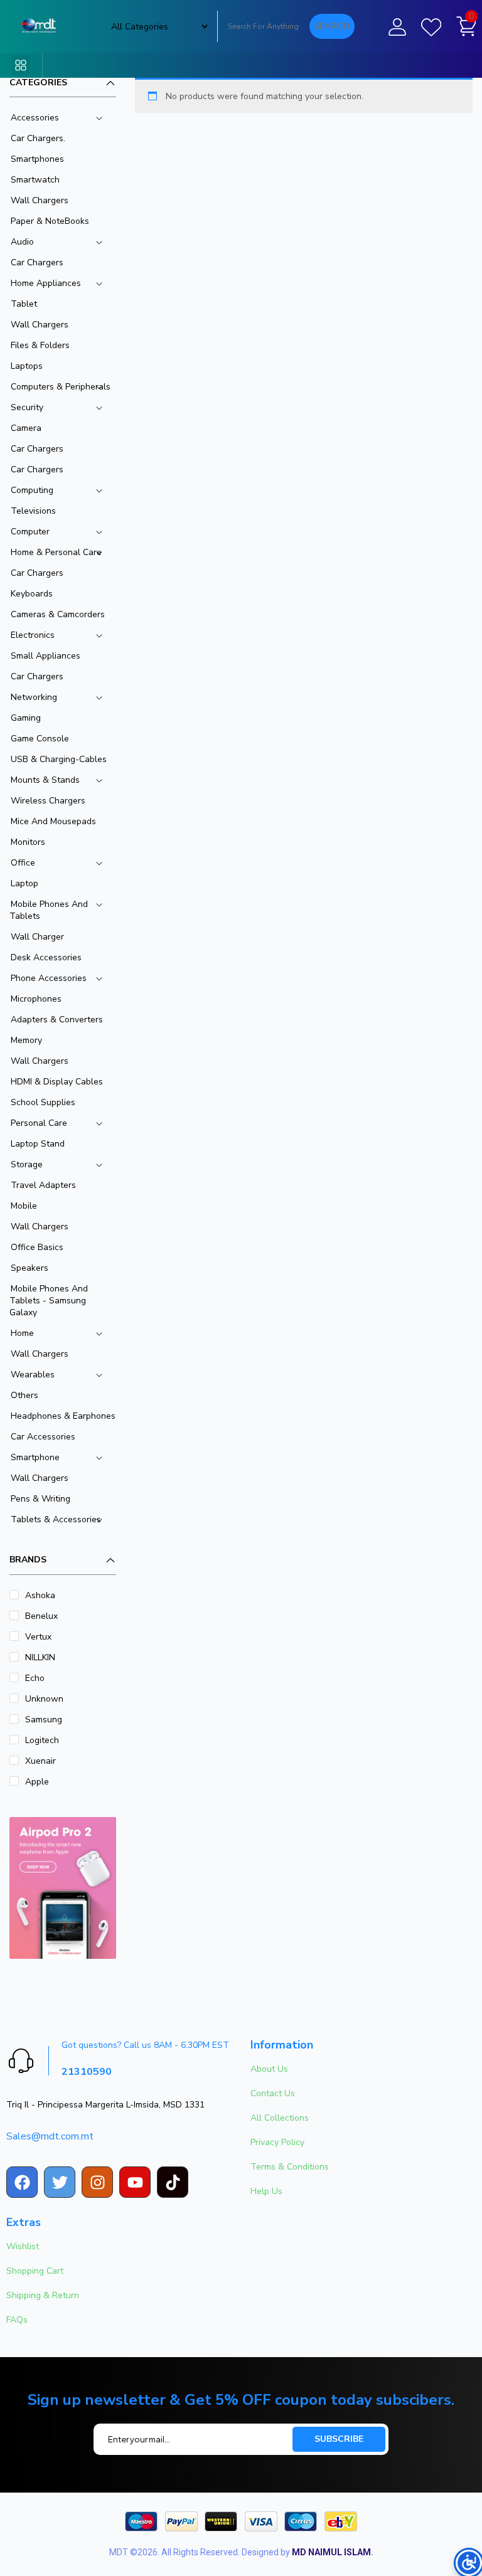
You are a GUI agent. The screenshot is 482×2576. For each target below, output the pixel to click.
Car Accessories (43, 1437)
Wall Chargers (40, 200)
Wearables (33, 1375)
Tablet (24, 304)
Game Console (40, 739)
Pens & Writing (40, 1499)
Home (22, 1333)
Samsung (44, 1720)
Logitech (42, 1740)
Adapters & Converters (57, 1020)
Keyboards (32, 594)
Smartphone (35, 1457)
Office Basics (37, 1247)
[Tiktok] (173, 2182)
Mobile (24, 1206)
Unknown (44, 1699)
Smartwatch (35, 180)
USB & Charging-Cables (59, 759)
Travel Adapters (43, 1185)
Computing (32, 490)
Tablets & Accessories (56, 1519)
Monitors (28, 842)
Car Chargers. (38, 138)
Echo (35, 1678)
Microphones (36, 999)
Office (23, 863)
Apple (37, 1782)
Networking (34, 697)
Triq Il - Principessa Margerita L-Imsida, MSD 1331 (105, 2105)
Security (27, 407)
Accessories (35, 118)
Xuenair (40, 1761)
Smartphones (37, 159)
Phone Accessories (49, 978)
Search (332, 26)
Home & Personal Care (56, 552)
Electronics (33, 635)
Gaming (26, 718)
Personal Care (39, 1123)
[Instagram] (97, 2182)
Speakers (29, 1268)
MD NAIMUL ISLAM (331, 2552)
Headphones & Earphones (63, 1416)
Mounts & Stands (45, 780)
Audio (22, 242)
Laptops (27, 366)
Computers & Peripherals (61, 387)
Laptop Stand (38, 1144)
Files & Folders (40, 345)
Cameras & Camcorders (58, 614)
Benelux (41, 1616)
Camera (26, 428)
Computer (30, 532)
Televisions (33, 511)
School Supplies (43, 1102)
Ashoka (40, 1595)
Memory (26, 1040)
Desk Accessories (46, 957)
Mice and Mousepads (53, 821)
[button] (21, 65)
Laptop (24, 883)
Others (24, 1395)
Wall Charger (37, 937)
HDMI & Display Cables (57, 1082)
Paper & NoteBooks (50, 221)
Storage (27, 1164)
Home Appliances (46, 283)
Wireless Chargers (48, 801)
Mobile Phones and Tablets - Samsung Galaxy (49, 1301)
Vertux (38, 1637)
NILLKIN (40, 1657)
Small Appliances (46, 656)
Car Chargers (37, 262)
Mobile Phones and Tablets (49, 910)
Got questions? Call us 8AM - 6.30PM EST (145, 2045)
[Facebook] (22, 2182)
